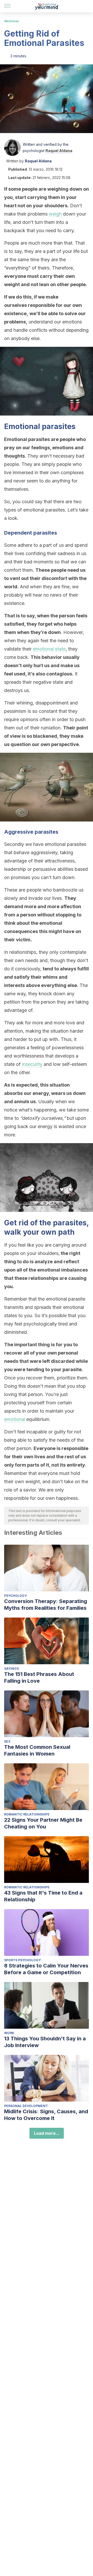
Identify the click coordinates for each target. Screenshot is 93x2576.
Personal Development (26, 2106)
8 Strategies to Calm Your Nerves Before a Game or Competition (46, 1969)
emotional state (49, 649)
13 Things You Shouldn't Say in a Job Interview (45, 2042)
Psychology (16, 1596)
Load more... (47, 2133)
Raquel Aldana (59, 151)
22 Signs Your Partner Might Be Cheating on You (43, 1823)
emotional (15, 1419)
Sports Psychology (22, 1960)
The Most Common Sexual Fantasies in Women (37, 1750)
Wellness (11, 21)
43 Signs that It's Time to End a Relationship (43, 1896)
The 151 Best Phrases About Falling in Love (39, 1677)
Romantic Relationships (27, 1814)
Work (9, 2033)
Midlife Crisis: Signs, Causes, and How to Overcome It (46, 2115)
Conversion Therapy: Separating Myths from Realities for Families (46, 1605)
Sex (7, 1741)
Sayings (11, 1669)
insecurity (32, 1064)
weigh (55, 214)
